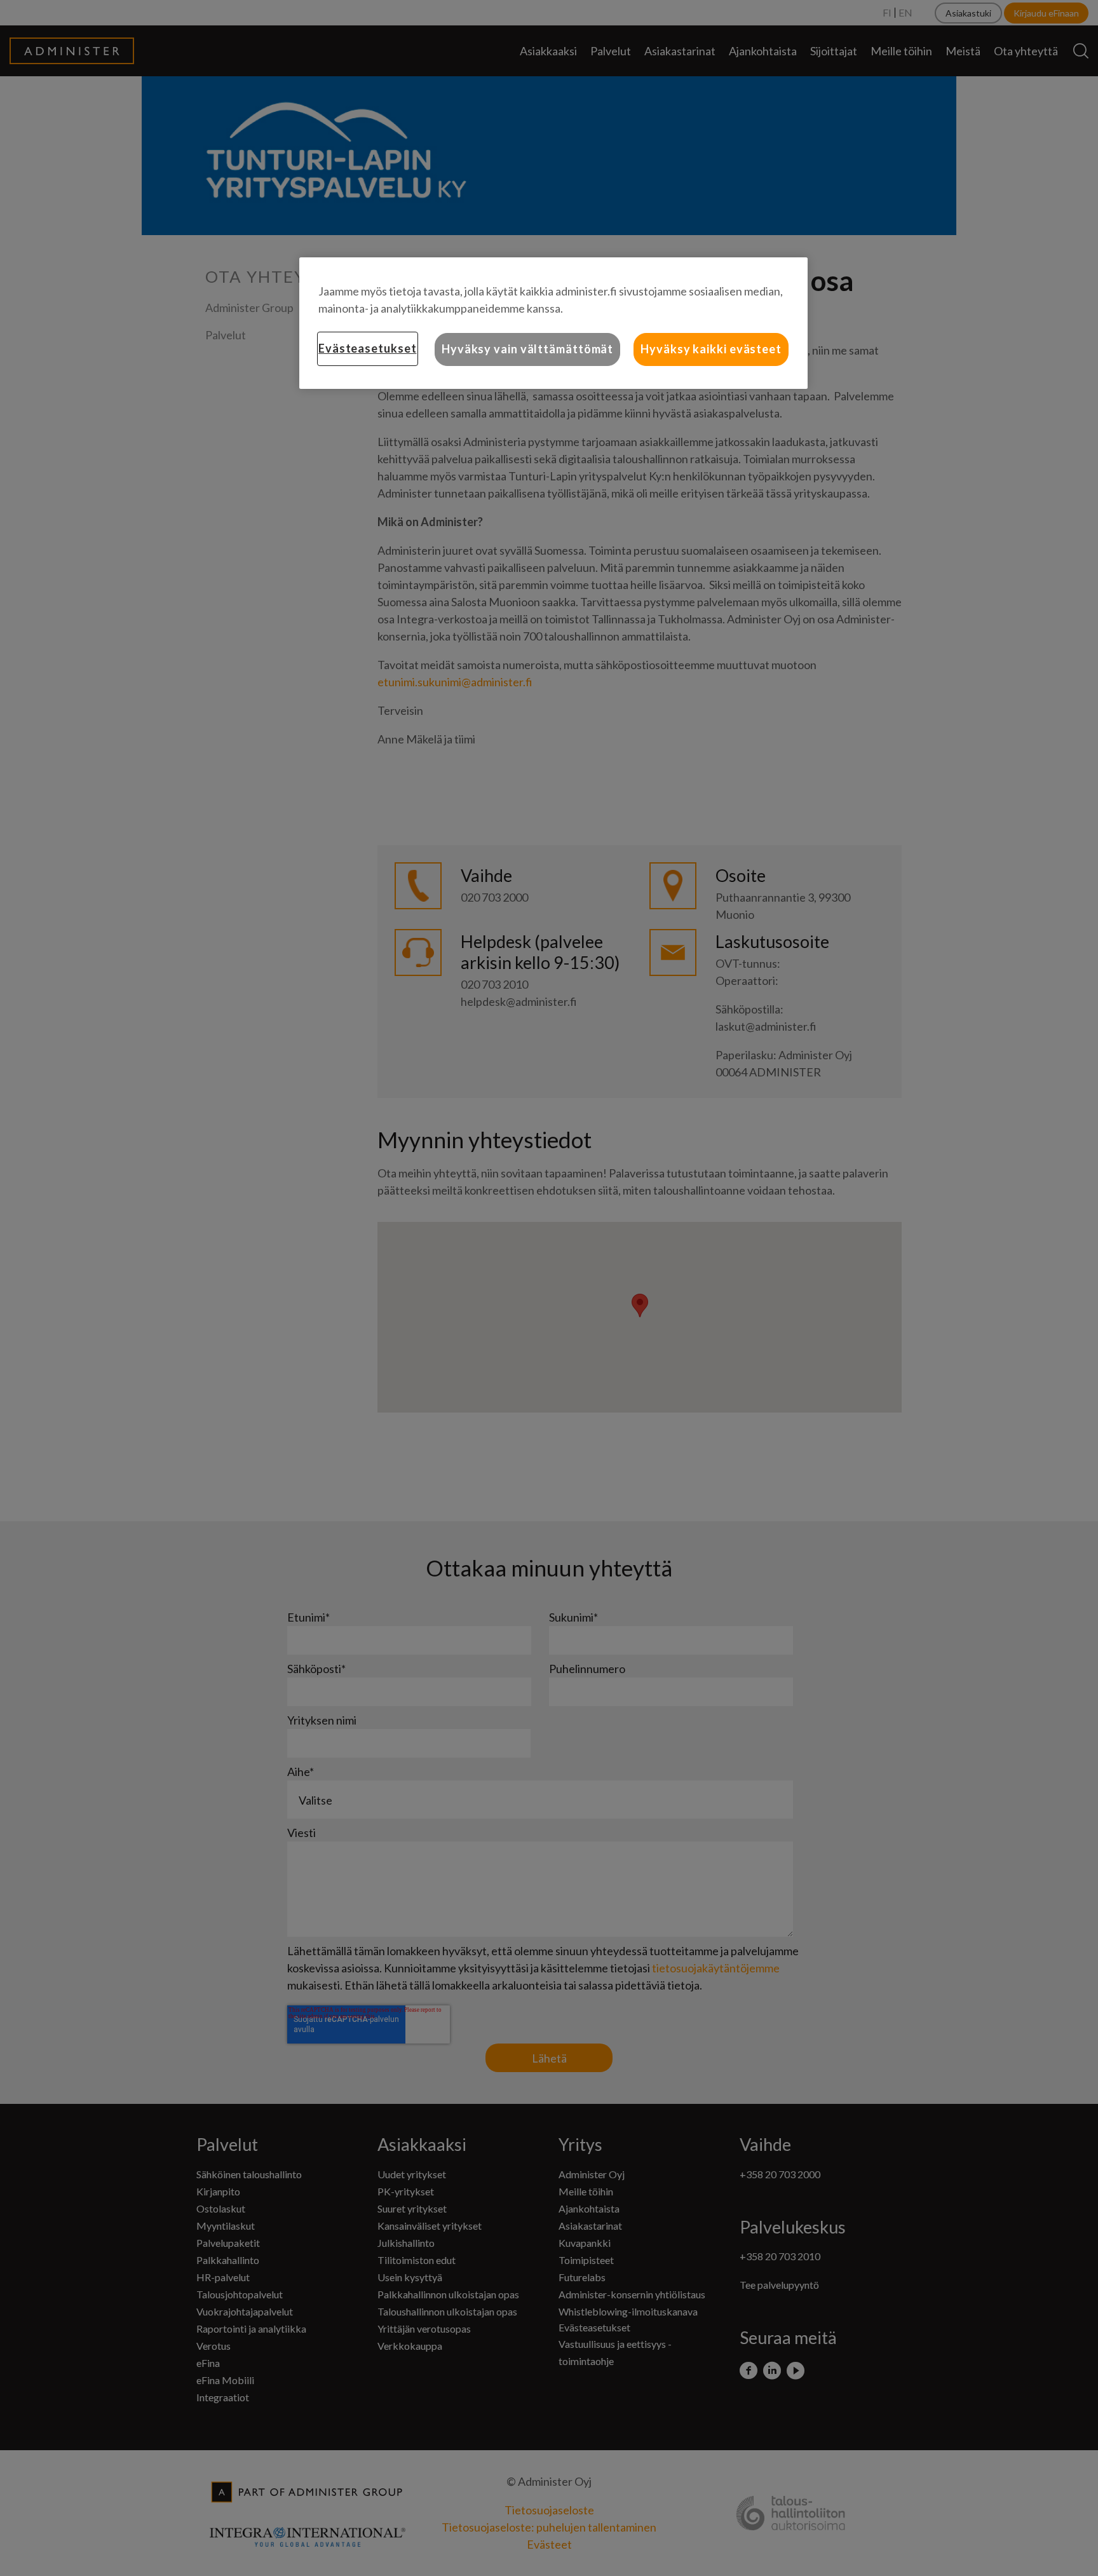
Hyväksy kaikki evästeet (711, 349)
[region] (553, 323)
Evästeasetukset (368, 348)
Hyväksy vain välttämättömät (527, 349)
